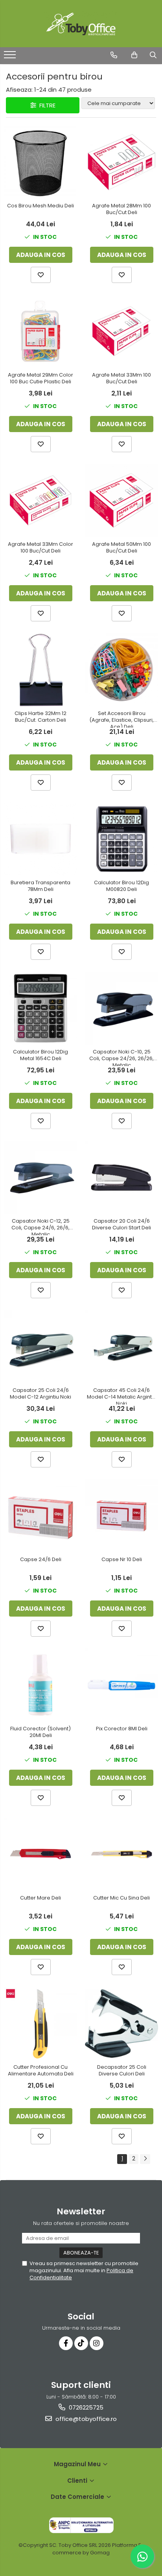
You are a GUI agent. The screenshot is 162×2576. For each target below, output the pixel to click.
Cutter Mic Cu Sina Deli (121, 1898)
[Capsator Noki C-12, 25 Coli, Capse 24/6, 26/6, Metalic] (40, 1177)
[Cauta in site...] (153, 55)
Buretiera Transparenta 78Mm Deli (40, 886)
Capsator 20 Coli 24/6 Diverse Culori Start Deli (121, 1225)
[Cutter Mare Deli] (40, 1854)
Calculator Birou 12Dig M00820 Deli (121, 886)
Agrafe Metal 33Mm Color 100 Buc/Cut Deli (40, 548)
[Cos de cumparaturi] (134, 55)
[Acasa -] (81, 24)
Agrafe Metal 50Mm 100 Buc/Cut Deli (121, 548)
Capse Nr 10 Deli (122, 1560)
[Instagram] (97, 2343)
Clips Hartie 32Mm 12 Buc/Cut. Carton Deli (40, 717)
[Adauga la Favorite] (41, 275)
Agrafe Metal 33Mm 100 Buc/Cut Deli (121, 379)
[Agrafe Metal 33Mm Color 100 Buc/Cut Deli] (40, 501)
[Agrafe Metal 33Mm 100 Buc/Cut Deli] (121, 331)
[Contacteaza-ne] (114, 55)
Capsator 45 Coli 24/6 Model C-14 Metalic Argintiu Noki (121, 1396)
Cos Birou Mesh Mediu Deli (40, 206)
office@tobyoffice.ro (85, 2419)
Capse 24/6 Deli (41, 1560)
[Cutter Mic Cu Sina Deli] (121, 1854)
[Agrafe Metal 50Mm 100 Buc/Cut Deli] (121, 501)
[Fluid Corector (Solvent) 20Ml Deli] (40, 1685)
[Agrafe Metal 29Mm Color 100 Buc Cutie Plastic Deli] (40, 331)
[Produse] (11, 57)
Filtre (46, 105)
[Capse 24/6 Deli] (40, 1516)
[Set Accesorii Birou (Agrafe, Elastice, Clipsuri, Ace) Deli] (121, 670)
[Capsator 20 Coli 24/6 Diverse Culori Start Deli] (121, 1177)
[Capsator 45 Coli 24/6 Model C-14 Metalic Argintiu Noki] (121, 1347)
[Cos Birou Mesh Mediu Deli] (40, 162)
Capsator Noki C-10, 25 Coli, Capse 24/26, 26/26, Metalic (121, 1057)
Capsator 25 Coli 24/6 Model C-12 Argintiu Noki (40, 1394)
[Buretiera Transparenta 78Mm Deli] (40, 839)
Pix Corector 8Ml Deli (122, 1729)
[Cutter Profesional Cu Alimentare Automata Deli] (40, 2023)
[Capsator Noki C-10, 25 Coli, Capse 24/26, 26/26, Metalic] (121, 1008)
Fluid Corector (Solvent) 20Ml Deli (40, 1732)
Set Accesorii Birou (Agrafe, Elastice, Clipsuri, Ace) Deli (121, 719)
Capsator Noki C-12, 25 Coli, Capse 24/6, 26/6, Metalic (40, 1227)
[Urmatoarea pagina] (145, 2159)
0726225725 (85, 2407)
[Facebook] (66, 2343)
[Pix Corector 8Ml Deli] (121, 1685)
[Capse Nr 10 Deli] (121, 1516)
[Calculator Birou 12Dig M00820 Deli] (121, 839)
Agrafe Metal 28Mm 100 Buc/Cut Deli (121, 209)
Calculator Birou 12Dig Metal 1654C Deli (40, 1055)
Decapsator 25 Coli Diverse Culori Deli (122, 2071)
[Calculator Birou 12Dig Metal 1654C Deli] (40, 1008)
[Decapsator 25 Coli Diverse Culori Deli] (121, 2023)
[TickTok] (81, 2343)
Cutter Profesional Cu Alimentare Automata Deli (41, 2071)
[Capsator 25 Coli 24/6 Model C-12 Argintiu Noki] (40, 1347)
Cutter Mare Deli (40, 1898)
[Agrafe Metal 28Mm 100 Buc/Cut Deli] (121, 162)
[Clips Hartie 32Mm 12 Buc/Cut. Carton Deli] (40, 670)
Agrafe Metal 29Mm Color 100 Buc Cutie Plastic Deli (40, 379)
